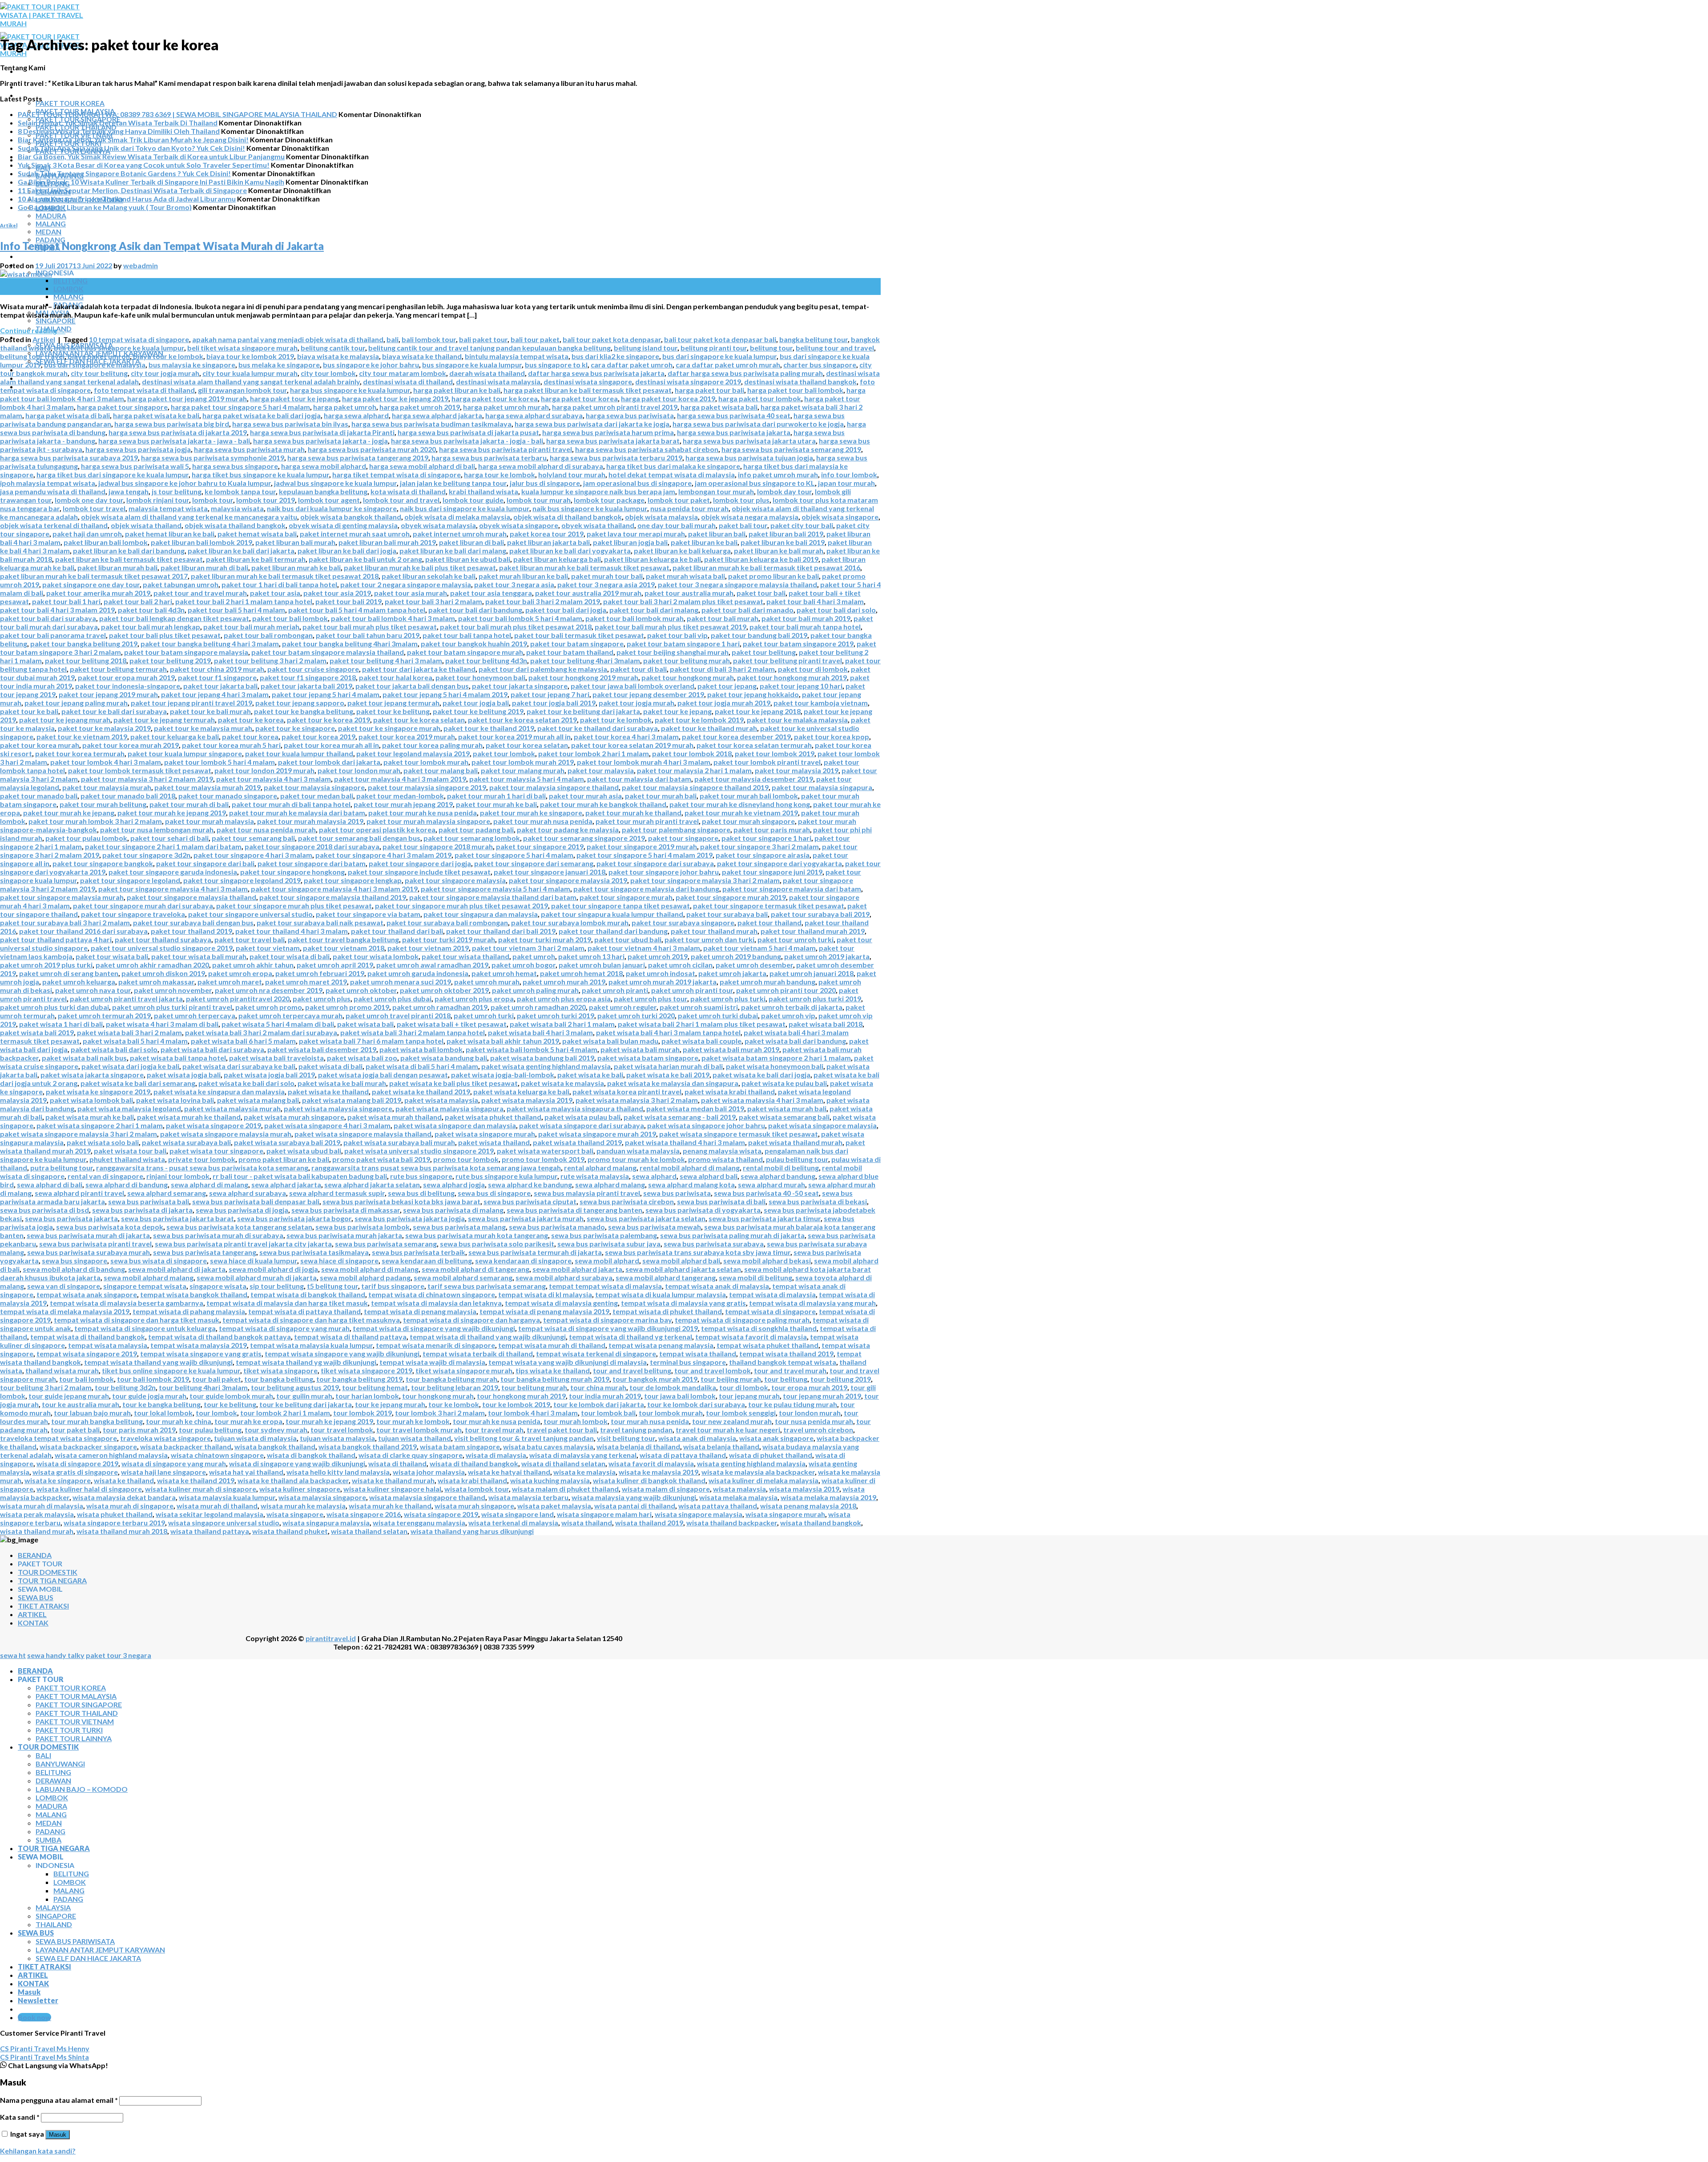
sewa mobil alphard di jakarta (177, 1269)
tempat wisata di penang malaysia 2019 (544, 1311)
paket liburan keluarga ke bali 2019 (761, 559)
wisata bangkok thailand (275, 1446)
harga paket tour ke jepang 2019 (395, 398)
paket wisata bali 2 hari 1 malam (562, 1024)
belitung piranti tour (714, 348)
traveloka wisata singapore (165, 1438)
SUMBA (48, 1840)
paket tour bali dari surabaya (48, 618)
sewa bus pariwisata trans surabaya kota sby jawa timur (698, 1252)
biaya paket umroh (99, 356)
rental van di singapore (105, 1176)
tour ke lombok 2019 (516, 1404)
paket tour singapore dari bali (205, 863)
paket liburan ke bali (704, 542)
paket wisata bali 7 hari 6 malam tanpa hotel (371, 1041)
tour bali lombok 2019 (153, 1379)
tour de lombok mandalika (673, 1387)
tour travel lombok (342, 1430)
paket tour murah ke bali (496, 804)
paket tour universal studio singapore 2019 (162, 948)
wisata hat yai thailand (246, 1472)
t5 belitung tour (332, 1286)
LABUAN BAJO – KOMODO (82, 1789)
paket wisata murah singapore (294, 1117)
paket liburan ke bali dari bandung (129, 551)
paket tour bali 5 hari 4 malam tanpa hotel (357, 610)
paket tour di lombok (813, 669)
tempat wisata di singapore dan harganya (471, 1320)
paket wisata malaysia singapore (338, 1108)
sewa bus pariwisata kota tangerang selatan (239, 1227)
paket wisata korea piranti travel (627, 1091)
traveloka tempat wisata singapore (58, 1438)
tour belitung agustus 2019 (295, 1387)
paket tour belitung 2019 (170, 660)
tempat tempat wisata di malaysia (605, 1286)
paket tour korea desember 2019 (736, 736)
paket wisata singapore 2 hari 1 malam (100, 1125)
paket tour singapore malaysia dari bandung (646, 889)
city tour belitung (99, 373)
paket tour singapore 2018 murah (438, 846)
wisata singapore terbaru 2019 (114, 1523)
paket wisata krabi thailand (730, 1091)
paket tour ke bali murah (210, 711)
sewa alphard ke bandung (530, 1184)
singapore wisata (218, 1286)
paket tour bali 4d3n (151, 610)
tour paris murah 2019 (139, 1430)
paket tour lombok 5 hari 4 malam (220, 762)
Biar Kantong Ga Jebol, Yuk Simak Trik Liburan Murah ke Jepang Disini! (133, 139)
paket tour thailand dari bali (397, 931)
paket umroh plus (322, 998)
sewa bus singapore (75, 1260)
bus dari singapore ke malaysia (95, 365)
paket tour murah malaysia (209, 821)
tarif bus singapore (393, 1286)
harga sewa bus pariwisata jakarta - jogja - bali (467, 441)
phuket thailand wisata (127, 1159)
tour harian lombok (367, 1396)
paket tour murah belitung (103, 804)
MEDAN (48, 232)
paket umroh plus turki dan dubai (54, 1007)
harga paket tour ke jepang (294, 398)
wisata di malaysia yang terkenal (583, 1455)
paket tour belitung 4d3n (486, 660)
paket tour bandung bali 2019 (759, 635)
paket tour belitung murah (687, 660)
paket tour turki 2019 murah (449, 939)
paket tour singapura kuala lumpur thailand (612, 914)
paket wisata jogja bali (184, 1075)
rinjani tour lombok (178, 1176)
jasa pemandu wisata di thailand (53, 491)
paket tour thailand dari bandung (613, 931)
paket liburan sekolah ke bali (429, 576)
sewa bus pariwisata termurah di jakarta (535, 1252)
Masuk (58, 2135)
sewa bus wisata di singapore (159, 1260)
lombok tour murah (539, 500)
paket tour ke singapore (295, 728)
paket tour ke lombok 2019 (699, 720)
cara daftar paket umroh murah (728, 365)
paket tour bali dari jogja (566, 610)
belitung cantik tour (333, 348)
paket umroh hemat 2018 (581, 973)
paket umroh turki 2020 (636, 1015)
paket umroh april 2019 (335, 965)
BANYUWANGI (60, 1764)
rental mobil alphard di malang (690, 1168)
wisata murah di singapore (130, 1506)
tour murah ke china (179, 1421)
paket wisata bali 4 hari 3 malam (540, 1032)
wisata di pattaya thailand (683, 1455)
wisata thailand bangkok (821, 1523)
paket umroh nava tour (93, 990)
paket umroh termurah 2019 (104, 1015)
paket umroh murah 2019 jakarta (663, 982)
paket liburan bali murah (295, 542)
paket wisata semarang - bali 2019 (680, 1117)
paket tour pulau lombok (86, 838)
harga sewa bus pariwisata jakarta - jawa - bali (174, 441)
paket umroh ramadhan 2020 (538, 1007)
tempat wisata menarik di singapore (435, 1345)
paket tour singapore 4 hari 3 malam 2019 (383, 855)
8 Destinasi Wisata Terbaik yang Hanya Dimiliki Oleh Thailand (119, 131)
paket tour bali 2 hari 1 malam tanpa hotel (244, 601)
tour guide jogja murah (149, 1396)
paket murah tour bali (607, 576)
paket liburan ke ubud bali (468, 559)
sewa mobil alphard (607, 1260)
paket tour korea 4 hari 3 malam (626, 736)
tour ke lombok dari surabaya (696, 1404)
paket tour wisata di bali (290, 956)
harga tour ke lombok (500, 474)
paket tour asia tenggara (491, 593)
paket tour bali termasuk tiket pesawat (579, 635)
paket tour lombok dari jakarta (329, 762)
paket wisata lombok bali (91, 1100)
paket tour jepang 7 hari (550, 694)
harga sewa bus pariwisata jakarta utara (749, 441)
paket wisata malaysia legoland (129, 1108)
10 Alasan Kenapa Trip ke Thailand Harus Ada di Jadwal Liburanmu (127, 199)
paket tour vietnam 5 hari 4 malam (759, 948)
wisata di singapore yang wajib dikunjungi (297, 1463)
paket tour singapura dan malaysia (481, 914)
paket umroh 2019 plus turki (46, 965)
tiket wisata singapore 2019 (367, 1370)
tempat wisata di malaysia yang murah (812, 1303)
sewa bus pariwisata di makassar (346, 1210)
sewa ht (13, 1655)
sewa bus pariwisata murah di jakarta (88, 1235)
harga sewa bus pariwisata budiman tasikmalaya (431, 424)
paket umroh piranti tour (692, 990)
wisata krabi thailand (472, 1480)
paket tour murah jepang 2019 (403, 804)
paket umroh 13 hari (591, 956)
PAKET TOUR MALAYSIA (76, 1696)
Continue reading (33, 330)
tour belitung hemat (375, 1387)
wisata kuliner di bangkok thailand (649, 1480)
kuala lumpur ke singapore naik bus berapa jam (598, 491)
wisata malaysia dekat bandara (124, 1497)
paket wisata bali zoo (362, 1058)
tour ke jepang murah (390, 1404)
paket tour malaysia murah (107, 787)
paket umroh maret (230, 982)
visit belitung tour (626, 1438)
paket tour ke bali (29, 711)
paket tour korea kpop (832, 736)
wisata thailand (587, 1523)
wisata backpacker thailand (186, 1446)
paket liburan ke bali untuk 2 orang (365, 559)
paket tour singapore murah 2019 (731, 897)
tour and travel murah (790, 1370)
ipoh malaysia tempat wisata (48, 483)
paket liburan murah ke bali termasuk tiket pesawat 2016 (766, 567)
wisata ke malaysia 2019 (659, 1472)
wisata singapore (295, 1514)
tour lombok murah (671, 1413)
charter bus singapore (820, 365)
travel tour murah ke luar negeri (728, 1430)
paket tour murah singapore (748, 821)
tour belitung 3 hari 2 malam (46, 1387)
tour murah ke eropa (248, 1421)
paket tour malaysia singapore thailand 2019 (695, 787)
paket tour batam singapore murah (465, 652)
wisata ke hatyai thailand (509, 1472)
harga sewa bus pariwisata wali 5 (135, 466)
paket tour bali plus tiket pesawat (165, 635)
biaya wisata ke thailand (422, 356)
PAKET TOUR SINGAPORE (79, 1704)
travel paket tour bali (562, 1430)
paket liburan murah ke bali (296, 567)
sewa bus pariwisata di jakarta (142, 1210)
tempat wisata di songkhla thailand (759, 1328)
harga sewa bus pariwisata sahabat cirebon (647, 449)
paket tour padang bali (476, 829)
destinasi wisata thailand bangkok (800, 381)
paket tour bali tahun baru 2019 (368, 635)
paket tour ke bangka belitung (304, 711)
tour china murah (598, 1387)
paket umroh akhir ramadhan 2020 (152, 965)
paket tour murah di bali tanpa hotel (291, 804)
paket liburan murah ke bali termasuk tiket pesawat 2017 (94, 576)
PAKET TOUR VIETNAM (75, 1721)
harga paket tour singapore (122, 407)
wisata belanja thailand (721, 1446)
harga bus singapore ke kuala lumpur (350, 390)
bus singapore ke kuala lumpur (472, 365)
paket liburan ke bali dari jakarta (241, 551)
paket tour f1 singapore (217, 677)
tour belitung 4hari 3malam (203, 1387)
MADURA (51, 216)
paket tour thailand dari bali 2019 (501, 931)
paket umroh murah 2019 (564, 982)
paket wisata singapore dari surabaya (582, 1125)
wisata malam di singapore (666, 1489)
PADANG (50, 1831)
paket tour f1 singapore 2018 (308, 677)
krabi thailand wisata (483, 491)
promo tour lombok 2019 (543, 1159)
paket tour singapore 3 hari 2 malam (759, 846)
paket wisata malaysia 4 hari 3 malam (762, 1100)
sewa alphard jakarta (286, 1184)
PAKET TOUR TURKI (69, 1730)
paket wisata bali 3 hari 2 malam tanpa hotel (413, 1032)
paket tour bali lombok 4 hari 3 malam (393, 618)
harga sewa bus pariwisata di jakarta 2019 (178, 432)
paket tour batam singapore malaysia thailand (328, 652)
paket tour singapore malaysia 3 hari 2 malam (705, 880)
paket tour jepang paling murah (76, 703)
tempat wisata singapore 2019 (87, 1353)
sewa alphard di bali (50, 1184)
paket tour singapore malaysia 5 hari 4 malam (495, 889)
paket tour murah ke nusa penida (423, 813)
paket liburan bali (717, 534)
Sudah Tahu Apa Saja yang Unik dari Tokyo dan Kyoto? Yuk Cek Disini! (131, 148)
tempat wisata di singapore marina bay (607, 1320)
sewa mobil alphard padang (365, 1277)
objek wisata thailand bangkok (235, 525)
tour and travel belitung (632, 1370)
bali (393, 339)
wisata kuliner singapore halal (392, 1489)
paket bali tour (743, 525)
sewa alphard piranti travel (79, 1193)
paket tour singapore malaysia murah (62, 897)
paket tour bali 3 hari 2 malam (433, 601)
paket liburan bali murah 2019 (387, 542)
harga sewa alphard (356, 415)
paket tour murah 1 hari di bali (496, 796)
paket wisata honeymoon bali (775, 1066)
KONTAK (33, 1623)
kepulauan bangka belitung (323, 491)
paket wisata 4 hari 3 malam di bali (162, 1024)
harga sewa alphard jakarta (437, 415)
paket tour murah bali (661, 796)
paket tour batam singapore (577, 643)
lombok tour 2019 (266, 500)
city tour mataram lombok (403, 373)
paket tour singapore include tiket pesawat (419, 872)
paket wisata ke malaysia (562, 1083)
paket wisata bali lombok (421, 1049)
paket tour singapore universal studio (250, 914)
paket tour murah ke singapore (531, 813)
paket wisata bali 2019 (37, 1032)
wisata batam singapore (460, 1446)
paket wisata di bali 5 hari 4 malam (422, 1066)
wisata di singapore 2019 (77, 1463)
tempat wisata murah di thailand (552, 1345)
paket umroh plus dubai (393, 998)
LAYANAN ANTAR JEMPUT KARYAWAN (100, 1950)
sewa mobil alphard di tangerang (475, 1269)
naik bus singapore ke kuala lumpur (590, 508)
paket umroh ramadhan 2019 (440, 1007)
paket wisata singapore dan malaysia (455, 1125)
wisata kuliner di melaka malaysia (763, 1480)
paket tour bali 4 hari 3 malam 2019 (57, 610)
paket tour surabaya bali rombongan (447, 922)
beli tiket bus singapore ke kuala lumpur (119, 348)
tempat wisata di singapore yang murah (284, 1328)
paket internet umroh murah (460, 534)
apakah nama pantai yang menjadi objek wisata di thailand (288, 339)
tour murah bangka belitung (97, 1421)
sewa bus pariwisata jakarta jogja (410, 1218)
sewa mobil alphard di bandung (74, 1269)
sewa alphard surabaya (248, 1193)
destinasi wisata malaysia (498, 381)
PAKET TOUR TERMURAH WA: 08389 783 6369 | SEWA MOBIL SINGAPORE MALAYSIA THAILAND (177, 114)
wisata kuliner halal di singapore (89, 1489)
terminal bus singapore (688, 1362)
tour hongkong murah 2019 (521, 1396)
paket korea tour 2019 (547, 534)
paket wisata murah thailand (395, 1117)
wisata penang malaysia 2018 (808, 1506)
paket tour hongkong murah (688, 677)
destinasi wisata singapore (588, 381)
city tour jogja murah (165, 373)
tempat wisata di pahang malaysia (189, 1311)
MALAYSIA (53, 1907)
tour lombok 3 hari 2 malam (440, 1413)
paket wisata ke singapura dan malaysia (219, 1091)
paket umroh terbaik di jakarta (792, 1007)
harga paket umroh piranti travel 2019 (615, 407)
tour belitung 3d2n (125, 1387)
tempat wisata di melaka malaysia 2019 (65, 1311)
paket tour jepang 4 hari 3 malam (215, 694)
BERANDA (35, 1555)
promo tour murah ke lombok (636, 1159)
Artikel (9, 225)
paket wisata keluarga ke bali (521, 1091)
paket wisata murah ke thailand (189, 1117)
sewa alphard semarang (167, 1193)
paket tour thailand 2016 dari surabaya (83, 931)
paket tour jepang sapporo (300, 703)
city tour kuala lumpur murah (250, 373)
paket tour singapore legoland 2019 (242, 880)
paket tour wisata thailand (465, 956)
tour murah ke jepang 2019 (329, 1421)
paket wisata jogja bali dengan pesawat (383, 1075)
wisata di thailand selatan (563, 1463)
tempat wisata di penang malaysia (420, 1311)
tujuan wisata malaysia (337, 1438)
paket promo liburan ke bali (773, 576)
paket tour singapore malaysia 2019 (568, 880)
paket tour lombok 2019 (775, 753)
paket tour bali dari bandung (475, 610)
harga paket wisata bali (719, 407)
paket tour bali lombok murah (634, 618)
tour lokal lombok (163, 1413)
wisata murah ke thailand (390, 1506)
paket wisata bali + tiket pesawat (452, 1024)
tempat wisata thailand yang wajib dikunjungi (158, 1362)
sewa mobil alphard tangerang (666, 1277)
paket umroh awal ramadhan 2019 (432, 965)
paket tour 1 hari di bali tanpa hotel (279, 584)
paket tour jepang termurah (393, 703)
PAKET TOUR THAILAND (77, 1713)
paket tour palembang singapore (676, 829)
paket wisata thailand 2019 (577, 1142)
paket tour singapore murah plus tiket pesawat (294, 906)
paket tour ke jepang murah (65, 720)
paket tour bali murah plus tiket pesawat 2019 (671, 627)
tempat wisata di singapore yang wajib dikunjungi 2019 (608, 1328)
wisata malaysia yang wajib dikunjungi (634, 1497)
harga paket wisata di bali (68, 415)
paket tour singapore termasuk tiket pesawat (769, 906)
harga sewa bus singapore (235, 466)
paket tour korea (250, 736)
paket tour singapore (683, 838)
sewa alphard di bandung (127, 1184)
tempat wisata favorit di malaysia (751, 1337)
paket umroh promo (269, 1007)
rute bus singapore (421, 1176)
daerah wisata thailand (487, 373)
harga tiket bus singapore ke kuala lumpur (260, 474)
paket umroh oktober (361, 990)
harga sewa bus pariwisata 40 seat (734, 415)
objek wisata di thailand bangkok (568, 517)
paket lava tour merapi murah (636, 534)
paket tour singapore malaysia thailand (191, 897)
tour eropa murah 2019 (809, 1387)
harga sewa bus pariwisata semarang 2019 (791, 449)
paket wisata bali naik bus (84, 1058)
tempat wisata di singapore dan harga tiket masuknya (311, 1320)
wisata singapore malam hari (604, 1514)
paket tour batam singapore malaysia (186, 652)
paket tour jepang (727, 686)
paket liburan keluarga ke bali (653, 559)
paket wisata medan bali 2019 (695, 1108)
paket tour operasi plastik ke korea (377, 829)
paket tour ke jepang (677, 711)
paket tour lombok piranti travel (767, 762)
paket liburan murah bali (117, 567)
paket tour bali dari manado (747, 610)
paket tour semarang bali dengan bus (359, 838)
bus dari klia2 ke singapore (615, 356)
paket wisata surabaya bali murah (399, 1142)
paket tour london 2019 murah (264, 770)
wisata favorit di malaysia (651, 1463)
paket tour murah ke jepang (69, 813)
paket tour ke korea (251, 720)
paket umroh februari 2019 (320, 973)
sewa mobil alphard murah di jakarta (257, 1277)
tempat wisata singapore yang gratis (201, 1353)
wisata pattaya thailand (718, 1506)
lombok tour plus (741, 500)
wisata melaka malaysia (738, 1497)
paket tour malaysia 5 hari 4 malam (527, 779)
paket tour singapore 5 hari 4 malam (514, 855)
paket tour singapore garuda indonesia (173, 872)
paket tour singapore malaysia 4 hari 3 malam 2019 (334, 889)
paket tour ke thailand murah (709, 728)
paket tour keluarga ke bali (175, 736)
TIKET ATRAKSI (43, 1606)
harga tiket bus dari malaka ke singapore (673, 466)
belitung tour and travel (835, 348)
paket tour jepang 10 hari (801, 686)
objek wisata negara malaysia (750, 517)
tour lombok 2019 (363, 1413)
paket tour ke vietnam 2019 (82, 736)
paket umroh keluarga (79, 982)
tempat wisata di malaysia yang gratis (683, 1303)
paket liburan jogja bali (630, 542)
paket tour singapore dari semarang (534, 863)
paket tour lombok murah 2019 (523, 762)
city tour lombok (328, 373)
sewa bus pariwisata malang (459, 1227)
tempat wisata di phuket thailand (667, 1311)
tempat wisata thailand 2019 (786, 1353)
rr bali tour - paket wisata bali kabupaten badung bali (300, 1176)
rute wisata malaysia (595, 1176)
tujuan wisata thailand (415, 1438)
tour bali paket (217, 1379)
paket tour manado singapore (228, 796)
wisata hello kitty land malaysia (338, 1472)
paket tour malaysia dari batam (639, 779)
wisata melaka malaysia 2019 (828, 1497)
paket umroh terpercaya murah (290, 1015)
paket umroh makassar (156, 982)
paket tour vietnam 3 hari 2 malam (528, 948)
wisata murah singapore (474, 1506)
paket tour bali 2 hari (138, 601)
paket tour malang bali (441, 770)
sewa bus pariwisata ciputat (530, 1201)
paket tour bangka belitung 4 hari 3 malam (210, 643)
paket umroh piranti (615, 990)
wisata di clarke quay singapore (411, 1455)
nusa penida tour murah (689, 508)
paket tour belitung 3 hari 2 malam (270, 660)
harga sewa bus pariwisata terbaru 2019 (616, 458)
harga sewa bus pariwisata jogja (138, 449)
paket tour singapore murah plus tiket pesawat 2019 (461, 906)
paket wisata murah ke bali (90, 1117)
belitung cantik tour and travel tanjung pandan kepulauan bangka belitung (489, 348)
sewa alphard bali (709, 1176)
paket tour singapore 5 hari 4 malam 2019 (645, 855)
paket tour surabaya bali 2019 (820, 914)
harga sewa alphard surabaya (534, 415)
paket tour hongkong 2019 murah (583, 677)
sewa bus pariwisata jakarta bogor (294, 1218)
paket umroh (534, 956)
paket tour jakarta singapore (520, 686)
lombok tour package (609, 500)
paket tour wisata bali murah (199, 956)
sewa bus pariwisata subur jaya (609, 1244)
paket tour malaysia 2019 (797, 770)
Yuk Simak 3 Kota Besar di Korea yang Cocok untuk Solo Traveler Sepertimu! (144, 165)
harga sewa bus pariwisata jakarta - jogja (320, 441)
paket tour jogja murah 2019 (724, 703)
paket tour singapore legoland (130, 880)
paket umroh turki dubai (718, 1015)
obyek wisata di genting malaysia (343, 525)
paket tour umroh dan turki (709, 939)
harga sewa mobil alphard (324, 466)
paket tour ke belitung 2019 (478, 711)
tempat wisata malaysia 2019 (199, 1345)
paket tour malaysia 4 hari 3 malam (274, 779)
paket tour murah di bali (189, 804)
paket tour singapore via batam (368, 914)
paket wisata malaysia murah (232, 1108)
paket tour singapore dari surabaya (655, 863)
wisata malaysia (739, 1489)
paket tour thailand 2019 (191, 931)
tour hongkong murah (438, 1396)
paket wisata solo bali (103, 1142)
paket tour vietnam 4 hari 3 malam (644, 948)
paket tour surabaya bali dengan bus (193, 922)
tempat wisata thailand (698, 1353)
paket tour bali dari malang (654, 610)
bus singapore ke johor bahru (371, 365)
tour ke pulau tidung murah (793, 1404)
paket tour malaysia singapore (314, 787)
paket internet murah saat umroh (355, 534)
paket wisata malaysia (441, 1100)
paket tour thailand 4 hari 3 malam (292, 931)
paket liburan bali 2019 (786, 534)
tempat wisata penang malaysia (661, 1345)
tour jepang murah (749, 1396)
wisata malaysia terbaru (528, 1497)
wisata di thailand (397, 1463)
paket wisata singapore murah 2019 (597, 1134)
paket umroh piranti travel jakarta (126, 998)
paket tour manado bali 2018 (128, 796)
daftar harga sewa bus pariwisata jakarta (596, 373)
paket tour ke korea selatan (419, 720)
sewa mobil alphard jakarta (577, 1269)
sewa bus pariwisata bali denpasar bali (256, 1201)
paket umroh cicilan (680, 965)
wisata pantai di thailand (635, 1506)
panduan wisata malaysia (638, 1151)
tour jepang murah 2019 (822, 1396)
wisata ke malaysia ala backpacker (758, 1472)
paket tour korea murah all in (331, 745)
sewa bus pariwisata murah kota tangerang (477, 1235)
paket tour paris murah (772, 829)
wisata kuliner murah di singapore (201, 1489)
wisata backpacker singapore (88, 1446)
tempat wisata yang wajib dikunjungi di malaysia (568, 1362)
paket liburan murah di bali (204, 567)
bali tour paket (535, 339)
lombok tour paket (679, 500)
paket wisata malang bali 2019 (352, 1100)
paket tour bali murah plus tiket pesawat (370, 627)
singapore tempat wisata (145, 1286)
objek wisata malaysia (661, 517)
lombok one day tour (89, 500)
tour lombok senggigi (741, 1413)
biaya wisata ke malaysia (338, 356)
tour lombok (216, 1413)
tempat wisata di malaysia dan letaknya (436, 1303)
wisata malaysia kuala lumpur (227, 1497)
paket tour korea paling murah (432, 745)
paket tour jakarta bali (220, 686)
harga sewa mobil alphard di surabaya (541, 466)
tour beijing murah (731, 1379)
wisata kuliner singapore (300, 1489)
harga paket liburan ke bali (457, 390)
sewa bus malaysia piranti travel (587, 1193)
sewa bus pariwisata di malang (453, 1210)
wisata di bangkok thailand (311, 1455)
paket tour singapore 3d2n (146, 855)
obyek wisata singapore (519, 525)
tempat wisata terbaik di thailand (478, 1353)
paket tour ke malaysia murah (203, 728)
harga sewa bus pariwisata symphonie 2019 (213, 458)
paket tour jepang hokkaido (753, 694)
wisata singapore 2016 (364, 1514)
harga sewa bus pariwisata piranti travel (506, 449)
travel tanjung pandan (636, 1430)
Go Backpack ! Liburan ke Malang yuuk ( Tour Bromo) (105, 207)
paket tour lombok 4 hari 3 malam (106, 762)
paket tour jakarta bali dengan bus (412, 686)
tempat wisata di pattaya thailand (304, 1311)
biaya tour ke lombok (168, 356)
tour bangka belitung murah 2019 (555, 1379)
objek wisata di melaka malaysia (457, 517)
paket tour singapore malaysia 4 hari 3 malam (173, 889)
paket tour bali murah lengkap (151, 627)
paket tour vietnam (268, 948)
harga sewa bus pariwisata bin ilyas (290, 424)
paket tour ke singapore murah (389, 728)
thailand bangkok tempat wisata (783, 1362)
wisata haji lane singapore (163, 1472)
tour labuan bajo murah (92, 1413)
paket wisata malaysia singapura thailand (575, 1108)
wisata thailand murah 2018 (122, 1531)
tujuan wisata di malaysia (255, 1438)
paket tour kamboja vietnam (821, 703)
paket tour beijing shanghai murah (673, 652)
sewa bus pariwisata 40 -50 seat (766, 1193)
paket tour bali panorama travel (53, 635)
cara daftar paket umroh (632, 365)
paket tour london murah (359, 770)
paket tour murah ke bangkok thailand (603, 804)
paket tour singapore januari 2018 (550, 872)
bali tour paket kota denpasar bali (720, 339)
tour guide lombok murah (231, 1396)
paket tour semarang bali (253, 838)
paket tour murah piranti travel (647, 821)
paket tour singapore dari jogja (420, 863)
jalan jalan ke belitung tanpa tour (453, 483)
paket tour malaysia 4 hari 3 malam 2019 (400, 779)
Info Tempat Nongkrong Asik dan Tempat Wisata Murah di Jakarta (162, 246)
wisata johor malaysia (429, 1472)
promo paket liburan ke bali (284, 1159)
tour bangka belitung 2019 (359, 1379)
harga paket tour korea (579, 398)
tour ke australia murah (81, 1404)
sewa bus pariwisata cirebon (627, 1201)
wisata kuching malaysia (550, 1480)
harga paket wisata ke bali (156, 415)
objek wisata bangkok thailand (351, 517)
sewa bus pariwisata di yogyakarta (703, 1210)
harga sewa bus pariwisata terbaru (489, 458)
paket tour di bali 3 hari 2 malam (722, 669)
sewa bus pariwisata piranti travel (95, 1244)
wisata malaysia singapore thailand (427, 1497)
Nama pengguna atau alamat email (59, 2100)
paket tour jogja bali (476, 703)
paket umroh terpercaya (195, 1015)
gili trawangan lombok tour (242, 390)
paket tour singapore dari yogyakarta (779, 863)
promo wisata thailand (725, 1159)
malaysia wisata (237, 508)
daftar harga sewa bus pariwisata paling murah (745, 373)
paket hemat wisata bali (257, 534)
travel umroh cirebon (818, 1430)
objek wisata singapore (840, 517)
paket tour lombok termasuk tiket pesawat (140, 770)
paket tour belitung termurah (118, 669)
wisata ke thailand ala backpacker (293, 1480)
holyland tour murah (572, 474)
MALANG (51, 224)
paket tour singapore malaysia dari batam (792, 889)
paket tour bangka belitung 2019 (84, 643)
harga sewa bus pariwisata (630, 415)
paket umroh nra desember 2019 (269, 990)
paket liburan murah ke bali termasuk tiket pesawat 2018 (285, 576)
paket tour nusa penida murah (266, 829)
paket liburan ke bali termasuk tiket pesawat (129, 559)
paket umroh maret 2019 (306, 982)
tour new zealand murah (732, 1421)
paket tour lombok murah (426, 762)
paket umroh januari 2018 (812, 973)
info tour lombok (849, 474)
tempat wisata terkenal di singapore (596, 1353)
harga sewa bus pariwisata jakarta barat (613, 441)
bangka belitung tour (814, 339)
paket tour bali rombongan (268, 635)
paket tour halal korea (396, 677)
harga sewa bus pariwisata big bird (172, 424)
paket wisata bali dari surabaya (212, 1049)
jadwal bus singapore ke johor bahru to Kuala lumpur (185, 483)
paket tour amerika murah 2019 (98, 593)
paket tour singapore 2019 (540, 846)
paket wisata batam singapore (648, 1058)
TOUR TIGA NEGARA (54, 256)
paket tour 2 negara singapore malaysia (406, 584)
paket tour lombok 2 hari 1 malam (594, 753)
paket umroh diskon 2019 (163, 973)
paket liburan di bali (471, 542)
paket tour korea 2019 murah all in (514, 736)
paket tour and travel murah (200, 593)
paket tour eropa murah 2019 (126, 677)
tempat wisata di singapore (770, 1311)
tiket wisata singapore (280, 1370)
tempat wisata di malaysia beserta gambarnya (127, 1303)
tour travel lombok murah (419, 1430)
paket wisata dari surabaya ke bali (239, 1066)
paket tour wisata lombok (376, 956)
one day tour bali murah (677, 525)
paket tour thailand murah (714, 931)
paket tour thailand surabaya (163, 939)
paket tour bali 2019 (348, 601)
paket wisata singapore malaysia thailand (363, 1134)
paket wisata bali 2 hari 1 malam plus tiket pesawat (702, 1024)
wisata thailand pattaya (210, 1531)
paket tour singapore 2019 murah (642, 846)
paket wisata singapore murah (485, 1134)
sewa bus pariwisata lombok (363, 1227)
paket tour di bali (638, 669)
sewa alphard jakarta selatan (372, 1184)
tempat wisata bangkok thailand (194, 1294)
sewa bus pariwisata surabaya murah (89, 1252)
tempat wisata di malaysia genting (561, 1303)
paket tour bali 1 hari (66, 601)
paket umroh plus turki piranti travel (172, 1007)
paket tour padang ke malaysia (568, 829)
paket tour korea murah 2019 (131, 745)
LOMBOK (68, 289)
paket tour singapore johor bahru (664, 872)
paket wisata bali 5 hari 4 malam (135, 1041)
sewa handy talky (56, 1655)
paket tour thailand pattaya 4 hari (56, 939)
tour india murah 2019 (605, 1396)
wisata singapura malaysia (326, 1523)
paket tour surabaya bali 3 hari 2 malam (65, 922)
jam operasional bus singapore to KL (755, 483)
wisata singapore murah (785, 1514)
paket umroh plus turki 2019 (815, 998)
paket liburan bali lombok (106, 542)
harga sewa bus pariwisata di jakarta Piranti (322, 432)
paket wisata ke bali (590, 1075)
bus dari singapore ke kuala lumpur (719, 356)
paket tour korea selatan (527, 745)
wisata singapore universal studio (224, 1523)
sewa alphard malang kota (691, 1184)
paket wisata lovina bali (175, 1100)
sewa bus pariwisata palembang (604, 1235)
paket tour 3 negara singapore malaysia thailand (737, 584)
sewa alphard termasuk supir (337, 1193)
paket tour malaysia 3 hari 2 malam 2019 (147, 779)
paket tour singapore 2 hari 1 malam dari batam (163, 846)
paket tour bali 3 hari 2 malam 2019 (543, 601)
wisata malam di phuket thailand (565, 1489)
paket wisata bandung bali (444, 1058)
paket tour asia (275, 593)
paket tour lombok (504, 753)
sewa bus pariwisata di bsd (44, 1210)
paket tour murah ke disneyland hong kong (740, 804)
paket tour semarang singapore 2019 (584, 838)
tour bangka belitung (279, 1379)
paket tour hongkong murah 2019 (792, 677)
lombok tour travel (94, 508)
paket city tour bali (802, 525)
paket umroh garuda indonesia (418, 973)
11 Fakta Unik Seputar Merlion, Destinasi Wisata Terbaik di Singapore (132, 190)
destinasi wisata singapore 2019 (688, 381)
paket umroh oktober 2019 (444, 990)
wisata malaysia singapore (322, 1497)
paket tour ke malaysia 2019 (104, 728)
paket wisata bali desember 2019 (322, 1049)
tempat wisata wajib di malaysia (432, 1362)
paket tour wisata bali (112, 956)
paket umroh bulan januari (602, 965)
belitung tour (771, 348)
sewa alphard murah (771, 1184)
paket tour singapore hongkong (292, 872)
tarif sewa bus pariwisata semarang (487, 1286)
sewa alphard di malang (209, 1184)
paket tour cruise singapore (313, 669)
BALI (43, 1755)
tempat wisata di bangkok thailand (308, 1294)
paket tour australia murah (689, 593)
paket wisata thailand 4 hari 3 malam (685, 1142)
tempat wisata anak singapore (87, 1294)
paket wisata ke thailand (328, 1091)
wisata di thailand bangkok (474, 1463)
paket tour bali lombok (290, 618)
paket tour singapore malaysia (455, 880)
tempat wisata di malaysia (772, 1294)
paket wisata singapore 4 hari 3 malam (327, 1125)
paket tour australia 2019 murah (588, 593)
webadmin (141, 265)
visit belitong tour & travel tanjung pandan (524, 1438)
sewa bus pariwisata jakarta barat (177, 1218)
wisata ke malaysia (584, 1472)
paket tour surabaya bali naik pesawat (320, 922)
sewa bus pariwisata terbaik (419, 1252)
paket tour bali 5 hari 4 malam (236, 610)
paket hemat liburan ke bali (170, 534)
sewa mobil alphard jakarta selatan (683, 1269)
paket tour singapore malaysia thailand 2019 (333, 897)
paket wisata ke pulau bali (784, 1083)
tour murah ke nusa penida (497, 1421)
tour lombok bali (608, 1413)
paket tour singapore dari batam (312, 863)
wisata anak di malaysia (697, 1438)
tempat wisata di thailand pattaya (350, 1337)
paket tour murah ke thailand (633, 813)
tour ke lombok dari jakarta (599, 1404)
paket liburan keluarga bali (557, 559)
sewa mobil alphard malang (149, 1277)
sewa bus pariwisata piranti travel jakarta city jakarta (243, 1244)
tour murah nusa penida (650, 1421)
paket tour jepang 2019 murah (108, 694)
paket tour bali (761, 593)
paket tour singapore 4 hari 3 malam (253, 855)
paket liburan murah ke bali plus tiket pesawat (420, 567)
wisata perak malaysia (37, 1514)
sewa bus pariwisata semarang (386, 1244)
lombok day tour (784, 491)
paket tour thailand (769, 922)
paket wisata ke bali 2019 (668, 1075)
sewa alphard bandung (778, 1176)
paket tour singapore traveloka (133, 914)
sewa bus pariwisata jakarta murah (526, 1218)
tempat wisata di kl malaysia (545, 1294)
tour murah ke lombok (413, 1421)
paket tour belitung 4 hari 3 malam (386, 660)
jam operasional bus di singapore (637, 483)
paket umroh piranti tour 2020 (786, 990)
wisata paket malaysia (554, 1506)
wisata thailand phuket (290, 1531)
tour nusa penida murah (814, 1421)
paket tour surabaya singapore (683, 922)
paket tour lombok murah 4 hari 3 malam (644, 762)
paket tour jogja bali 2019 (554, 703)
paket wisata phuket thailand (493, 1117)
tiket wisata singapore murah (464, 1370)
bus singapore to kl (556, 365)
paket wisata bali (365, 1024)
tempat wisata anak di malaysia (717, 1286)
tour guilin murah (304, 1396)
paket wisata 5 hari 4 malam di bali (278, 1024)
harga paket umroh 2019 (420, 407)
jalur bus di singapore (545, 483)
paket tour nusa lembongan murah (157, 829)
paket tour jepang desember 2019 (648, 694)
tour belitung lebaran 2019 (455, 1387)
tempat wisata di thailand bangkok (88, 1337)
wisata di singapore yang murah (174, 1463)
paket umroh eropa (240, 973)
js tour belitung (177, 491)
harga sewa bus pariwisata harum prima (608, 432)
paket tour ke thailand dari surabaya (598, 728)
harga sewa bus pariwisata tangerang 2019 (358, 458)
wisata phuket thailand (115, 1514)
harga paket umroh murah (506, 407)
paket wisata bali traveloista (276, 1058)
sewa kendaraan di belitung (427, 1260)
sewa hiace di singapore (339, 1260)
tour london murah (810, 1413)
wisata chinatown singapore (217, 1455)
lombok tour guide (473, 500)
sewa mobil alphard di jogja (273, 1269)
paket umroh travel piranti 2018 (398, 1015)
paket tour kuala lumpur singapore (185, 753)
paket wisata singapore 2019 (213, 1125)
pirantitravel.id (331, 1638)
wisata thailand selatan (369, 1531)
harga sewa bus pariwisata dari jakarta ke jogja (592, 424)
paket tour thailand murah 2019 (813, 931)
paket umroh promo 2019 (347, 1007)
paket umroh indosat (661, 973)
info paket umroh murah (778, 474)
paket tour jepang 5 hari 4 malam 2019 (445, 694)
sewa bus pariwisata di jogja (242, 1210)
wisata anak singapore (776, 1438)
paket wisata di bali (330, 1066)
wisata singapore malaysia (699, 1514)
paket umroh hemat (504, 973)
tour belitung (786, 1379)
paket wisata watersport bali (545, 1151)
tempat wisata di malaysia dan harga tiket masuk (287, 1303)
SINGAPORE (56, 321)
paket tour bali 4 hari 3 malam (815, 601)
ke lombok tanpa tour (240, 491)
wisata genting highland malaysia (751, 1463)
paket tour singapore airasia (763, 855)
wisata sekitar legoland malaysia (209, 1514)
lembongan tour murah (716, 491)
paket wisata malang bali (258, 1100)
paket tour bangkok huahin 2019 (474, 643)
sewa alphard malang (610, 1184)
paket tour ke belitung (393, 711)
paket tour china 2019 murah (217, 669)
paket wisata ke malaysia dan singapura (673, 1083)
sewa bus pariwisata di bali (721, 1201)
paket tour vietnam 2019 (428, 948)
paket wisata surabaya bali (186, 1142)
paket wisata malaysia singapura (449, 1108)
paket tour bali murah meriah (251, 627)
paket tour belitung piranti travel (788, 660)
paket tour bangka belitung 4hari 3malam (350, 643)
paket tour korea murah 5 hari (231, 745)
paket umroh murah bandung (767, 982)
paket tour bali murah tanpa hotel (805, 627)
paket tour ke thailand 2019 (489, 728)
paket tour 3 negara (119, 1655)
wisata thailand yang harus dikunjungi (472, 1531)
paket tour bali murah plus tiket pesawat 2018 (516, 627)
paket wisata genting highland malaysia (546, 1066)
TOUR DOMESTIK (48, 1572)
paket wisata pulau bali (582, 1117)
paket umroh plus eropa (474, 998)
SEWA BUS (36, 1597)
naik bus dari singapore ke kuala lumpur (465, 508)
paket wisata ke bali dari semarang (138, 1083)
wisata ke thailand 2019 (196, 1480)
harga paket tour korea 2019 (668, 398)
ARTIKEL (32, 1614)
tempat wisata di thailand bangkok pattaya (220, 1337)
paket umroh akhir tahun (253, 965)
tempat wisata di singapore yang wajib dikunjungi (434, 1328)
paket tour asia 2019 (337, 593)
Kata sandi (20, 2117)
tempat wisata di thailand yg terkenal (630, 1337)
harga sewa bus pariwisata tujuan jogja (749, 458)
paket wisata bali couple (701, 1041)
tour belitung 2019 (841, 1379)
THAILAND (54, 1924)
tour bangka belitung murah (451, 1379)
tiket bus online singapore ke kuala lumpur (171, 1370)
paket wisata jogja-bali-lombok (503, 1075)
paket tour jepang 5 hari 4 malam (326, 694)
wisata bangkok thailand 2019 (368, 1446)
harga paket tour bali (709, 390)
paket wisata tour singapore (216, 1151)
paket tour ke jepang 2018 (758, 711)
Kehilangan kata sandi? (38, 2151)
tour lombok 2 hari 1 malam (285, 1413)
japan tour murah (846, 483)
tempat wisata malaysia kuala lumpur (311, 1345)
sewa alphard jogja (454, 1184)
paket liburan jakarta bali (548, 542)
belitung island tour (646, 348)
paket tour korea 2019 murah (407, 736)
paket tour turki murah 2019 (545, 939)
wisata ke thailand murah (393, 1480)
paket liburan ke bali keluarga (682, 551)
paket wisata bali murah (640, 1049)
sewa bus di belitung (421, 1193)
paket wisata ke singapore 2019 (98, 1091)
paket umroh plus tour (651, 998)
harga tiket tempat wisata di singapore (397, 474)
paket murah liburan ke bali (523, 576)
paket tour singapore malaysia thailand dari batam (493, 897)
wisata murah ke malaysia (303, 1506)
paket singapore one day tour (91, 584)
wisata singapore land (518, 1514)
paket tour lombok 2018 (692, 753)
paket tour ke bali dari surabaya (114, 711)
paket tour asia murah (411, 593)
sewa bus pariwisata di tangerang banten (574, 1210)
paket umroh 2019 (658, 956)
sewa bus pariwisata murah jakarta (344, 1235)
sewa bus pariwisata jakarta (71, 1218)
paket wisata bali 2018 (826, 1024)
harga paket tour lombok (760, 398)
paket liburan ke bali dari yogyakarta (570, 551)
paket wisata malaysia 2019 (527, 1100)
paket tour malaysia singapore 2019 (427, 787)
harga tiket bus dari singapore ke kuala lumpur (113, 474)
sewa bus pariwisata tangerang (205, 1252)
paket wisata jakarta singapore (92, 1075)
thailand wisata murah (62, 1370)
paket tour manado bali (39, 796)
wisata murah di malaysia (42, 1506)
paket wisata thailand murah (795, 1142)
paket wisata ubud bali (304, 1151)
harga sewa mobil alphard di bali (422, 466)
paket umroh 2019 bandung (736, 956)
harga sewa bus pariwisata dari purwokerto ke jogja (758, 424)
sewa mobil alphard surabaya (564, 1277)
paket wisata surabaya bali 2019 (287, 1142)
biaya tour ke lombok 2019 (250, 356)
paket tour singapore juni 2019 (772, 872)
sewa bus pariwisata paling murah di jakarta (732, 1235)
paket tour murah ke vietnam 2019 (741, 813)
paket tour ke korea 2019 (328, 720)
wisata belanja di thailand (638, 1446)
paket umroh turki (484, 1015)
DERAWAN (53, 1781)
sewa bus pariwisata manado (557, 1227)
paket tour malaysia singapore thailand (554, 787)
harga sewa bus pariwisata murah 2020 (372, 449)
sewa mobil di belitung (755, 1277)
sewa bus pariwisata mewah (655, 1227)
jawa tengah (129, 491)
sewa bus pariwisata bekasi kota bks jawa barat (401, 1201)
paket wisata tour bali (130, 1151)
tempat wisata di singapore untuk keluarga (145, 1328)
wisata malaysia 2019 (804, 1489)
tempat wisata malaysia (108, 1345)
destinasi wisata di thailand (408, 381)
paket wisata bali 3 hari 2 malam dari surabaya (261, 1032)
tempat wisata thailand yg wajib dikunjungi (306, 1362)
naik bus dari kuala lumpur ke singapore (332, 508)
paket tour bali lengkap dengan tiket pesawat (174, 618)
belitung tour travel (32, 356)
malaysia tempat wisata (168, 508)
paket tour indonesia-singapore (128, 686)
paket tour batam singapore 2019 (798, 643)
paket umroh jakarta (732, 973)
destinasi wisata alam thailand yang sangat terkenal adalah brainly (251, 381)
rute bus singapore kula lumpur (506, 1176)
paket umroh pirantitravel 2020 (238, 998)
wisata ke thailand (124, 1480)
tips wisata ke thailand (553, 1370)
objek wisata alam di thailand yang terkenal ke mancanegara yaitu (189, 517)
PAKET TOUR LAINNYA (74, 1738)
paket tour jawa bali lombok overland (632, 686)
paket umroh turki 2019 (556, 1015)
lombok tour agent (329, 500)
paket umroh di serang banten (69, 973)
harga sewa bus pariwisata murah (249, 449)
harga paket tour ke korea (495, 398)
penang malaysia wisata (722, 1151)
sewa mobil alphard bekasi (767, 1260)
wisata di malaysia (496, 1455)
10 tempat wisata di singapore (139, 339)
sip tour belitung (277, 1286)
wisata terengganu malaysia (419, 1523)
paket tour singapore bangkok (103, 863)
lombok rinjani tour (158, 500)
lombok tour (213, 500)
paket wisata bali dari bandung (795, 1041)
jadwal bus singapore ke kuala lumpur (335, 483)
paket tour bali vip (677, 635)
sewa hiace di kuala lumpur (254, 1260)
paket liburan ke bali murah (779, 551)
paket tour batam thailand (570, 652)
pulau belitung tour (797, 1159)
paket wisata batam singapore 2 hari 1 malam (776, 1058)
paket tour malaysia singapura (822, 787)
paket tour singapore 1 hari (766, 838)
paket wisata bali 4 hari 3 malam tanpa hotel (668, 1032)
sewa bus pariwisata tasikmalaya (314, 1252)
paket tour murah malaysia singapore (428, 821)
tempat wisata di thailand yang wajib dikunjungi (488, 1337)
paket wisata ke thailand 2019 (421, 1091)
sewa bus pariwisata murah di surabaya (218, 1235)
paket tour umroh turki (796, 939)
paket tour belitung (764, 652)
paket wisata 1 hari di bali (61, 1024)
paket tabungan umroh (181, 584)
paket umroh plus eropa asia (564, 998)
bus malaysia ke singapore (192, 365)
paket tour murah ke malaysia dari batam (297, 813)
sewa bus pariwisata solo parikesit (497, 1244)
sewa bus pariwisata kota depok (110, 1227)
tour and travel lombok (713, 1370)
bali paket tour (483, 339)
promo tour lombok (466, 1159)
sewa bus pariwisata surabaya (714, 1244)
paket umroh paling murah (535, 990)
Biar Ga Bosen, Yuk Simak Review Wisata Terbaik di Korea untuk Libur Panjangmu (151, 156)
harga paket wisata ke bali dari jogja (262, 415)
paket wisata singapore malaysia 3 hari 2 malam (79, 1134)
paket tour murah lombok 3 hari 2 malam (95, 821)
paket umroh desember (754, 965)
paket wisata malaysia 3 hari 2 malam (637, 1100)
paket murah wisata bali (685, 576)
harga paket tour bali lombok (795, 390)
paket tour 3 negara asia (514, 584)
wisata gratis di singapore (75, 1472)
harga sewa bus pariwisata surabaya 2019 (69, 458)
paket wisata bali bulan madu (610, 1041)
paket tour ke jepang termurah (164, 720)
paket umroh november (173, 990)
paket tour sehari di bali (169, 838)
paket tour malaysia (601, 770)
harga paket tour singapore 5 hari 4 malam (240, 407)
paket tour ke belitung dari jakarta (583, 711)
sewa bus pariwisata (677, 1193)
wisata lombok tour (477, 1489)
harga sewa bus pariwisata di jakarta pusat (468, 432)
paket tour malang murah (523, 770)
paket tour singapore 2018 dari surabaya (312, 846)
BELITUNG (70, 281)
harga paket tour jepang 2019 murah (187, 398)
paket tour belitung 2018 (86, 660)
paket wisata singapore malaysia (822, 1125)
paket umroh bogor (524, 965)
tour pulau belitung (210, 1430)
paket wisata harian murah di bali (668, 1066)
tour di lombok (744, 1387)
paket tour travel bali (250, 939)
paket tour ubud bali (628, 939)
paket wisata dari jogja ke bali (130, 1066)
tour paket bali (75, 1430)
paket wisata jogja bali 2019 (269, 1075)
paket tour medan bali (317, 796)
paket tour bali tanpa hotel (467, 635)
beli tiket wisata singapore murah (242, 348)
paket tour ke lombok (616, 720)
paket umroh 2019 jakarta (827, 956)
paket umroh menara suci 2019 (401, 982)
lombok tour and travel (401, 500)
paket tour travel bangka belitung (343, 939)
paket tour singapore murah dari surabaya (143, 906)
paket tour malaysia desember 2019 (754, 779)
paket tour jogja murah (636, 703)
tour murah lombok (576, 1421)
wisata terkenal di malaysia (513, 1523)
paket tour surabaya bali (727, 914)
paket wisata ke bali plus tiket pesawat (453, 1083)
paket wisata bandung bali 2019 (542, 1058)
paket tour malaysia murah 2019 (207, 787)
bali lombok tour (429, 339)
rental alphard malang (600, 1168)
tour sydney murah (276, 1430)
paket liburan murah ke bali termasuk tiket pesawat (584, 567)
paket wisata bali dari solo (114, 1049)
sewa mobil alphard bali (681, 1260)
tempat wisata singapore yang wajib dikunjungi (342, 1353)
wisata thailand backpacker (732, 1523)
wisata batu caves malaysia (548, 1446)
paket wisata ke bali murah (342, 1083)
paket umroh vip (788, 1015)
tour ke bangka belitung (161, 1404)
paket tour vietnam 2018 (344, 948)
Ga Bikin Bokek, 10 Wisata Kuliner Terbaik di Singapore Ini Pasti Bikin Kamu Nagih (151, 182)
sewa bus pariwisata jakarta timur (765, 1218)
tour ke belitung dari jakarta (306, 1404)
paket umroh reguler (623, 1007)
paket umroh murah (487, 982)
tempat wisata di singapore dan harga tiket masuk (137, 1320)
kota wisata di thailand (408, 491)
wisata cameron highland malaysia (111, 1455)
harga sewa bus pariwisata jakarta (734, 432)
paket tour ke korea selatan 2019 (522, 720)
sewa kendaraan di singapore (523, 1260)
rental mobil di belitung (781, 1168)
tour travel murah (494, 1430)
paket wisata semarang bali (784, 1117)
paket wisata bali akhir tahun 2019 (503, 1041)
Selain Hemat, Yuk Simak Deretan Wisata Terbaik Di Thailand (118, 123)
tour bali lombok (87, 1379)
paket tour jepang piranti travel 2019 (191, 703)
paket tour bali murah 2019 (806, 618)
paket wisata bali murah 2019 (731, 1049)
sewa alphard (654, 1176)
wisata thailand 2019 (649, 1523)
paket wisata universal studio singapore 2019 (419, 1151)
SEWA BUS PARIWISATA (75, 1941)
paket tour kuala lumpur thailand (299, 753)
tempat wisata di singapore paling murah (742, 1320)
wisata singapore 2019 (441, 1514)
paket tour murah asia (585, 796)
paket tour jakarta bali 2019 (306, 686)
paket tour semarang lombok (472, 838)
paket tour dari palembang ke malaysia (543, 669)
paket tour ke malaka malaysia (797, 720)
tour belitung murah (534, 1387)
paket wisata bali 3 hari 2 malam (129, 1032)
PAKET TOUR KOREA (70, 103)
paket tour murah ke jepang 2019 (172, 813)
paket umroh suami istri (699, 1007)
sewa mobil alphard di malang (370, 1269)
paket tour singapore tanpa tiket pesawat (620, 906)
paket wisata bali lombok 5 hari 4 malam (532, 1049)
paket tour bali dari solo (836, 610)
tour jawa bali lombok (680, 1396)
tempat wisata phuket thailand (767, 1345)
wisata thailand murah (37, 1531)
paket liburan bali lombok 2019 (201, 542)
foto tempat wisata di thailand (144, 390)
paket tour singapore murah (626, 897)
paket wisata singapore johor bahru (706, 1125)
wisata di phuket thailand (771, 1455)
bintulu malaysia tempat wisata (517, 356)
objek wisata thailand (146, 525)
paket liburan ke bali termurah (256, 559)
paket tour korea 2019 (318, 736)
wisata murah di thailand (217, 1506)
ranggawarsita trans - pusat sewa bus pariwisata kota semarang (202, 1168)
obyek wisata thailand (598, 525)
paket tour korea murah (40, 745)
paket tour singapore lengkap (353, 880)
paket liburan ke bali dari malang (453, 551)
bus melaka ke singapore (279, 365)
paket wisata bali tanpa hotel (178, 1058)
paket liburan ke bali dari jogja (347, 551)
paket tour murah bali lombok (749, 796)
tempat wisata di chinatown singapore (432, 1294)
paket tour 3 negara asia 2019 (606, 584)
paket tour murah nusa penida (543, 821)
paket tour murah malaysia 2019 (310, 821)
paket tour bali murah (723, 618)
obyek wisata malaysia (438, 525)
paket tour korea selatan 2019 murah (632, 745)
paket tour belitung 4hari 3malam (585, 660)
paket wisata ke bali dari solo (246, 1083)
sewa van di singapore (64, 1286)
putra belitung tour (62, 1168)
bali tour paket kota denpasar (612, 339)
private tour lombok (202, 1159)
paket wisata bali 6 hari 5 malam (243, 1041)
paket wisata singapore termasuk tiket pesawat (739, 1134)
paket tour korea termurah (80, 753)
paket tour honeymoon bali (480, 677)
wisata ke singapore (58, 1480)
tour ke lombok (454, 1404)
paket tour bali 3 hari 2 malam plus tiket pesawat (683, 601)
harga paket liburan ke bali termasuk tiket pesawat (588, 390)
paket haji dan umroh (87, 534)
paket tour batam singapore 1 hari (683, 643)
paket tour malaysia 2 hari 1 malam (694, 770)
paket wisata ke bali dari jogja (761, 1075)
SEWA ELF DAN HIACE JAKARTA (88, 1958)
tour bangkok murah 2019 (655, 1379)
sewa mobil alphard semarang (463, 1277)
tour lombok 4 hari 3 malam (533, 1413)
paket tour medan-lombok (400, 796)
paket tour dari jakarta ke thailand (419, 669)
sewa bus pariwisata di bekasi (818, 1201)
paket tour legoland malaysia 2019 (413, 753)
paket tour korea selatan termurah (754, 745)
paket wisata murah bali (787, 1108)
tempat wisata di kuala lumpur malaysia (661, 1294)
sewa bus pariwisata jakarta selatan (646, 1218)
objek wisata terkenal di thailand (54, 525)
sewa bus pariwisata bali (149, 1201)
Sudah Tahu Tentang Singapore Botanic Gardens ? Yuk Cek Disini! (124, 173)
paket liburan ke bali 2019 (783, 542)
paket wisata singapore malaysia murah (226, 1134)
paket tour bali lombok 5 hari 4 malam (520, 618)
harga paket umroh (345, 407)
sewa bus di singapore (494, 1193)
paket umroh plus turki (728, 998)
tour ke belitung (230, 1404)
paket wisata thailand (494, 1142)
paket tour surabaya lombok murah (570, 922)
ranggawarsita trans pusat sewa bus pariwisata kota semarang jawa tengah (436, 1168)
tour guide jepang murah (69, 1396)
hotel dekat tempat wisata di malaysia (672, 474)
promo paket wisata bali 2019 (381, 1159)
